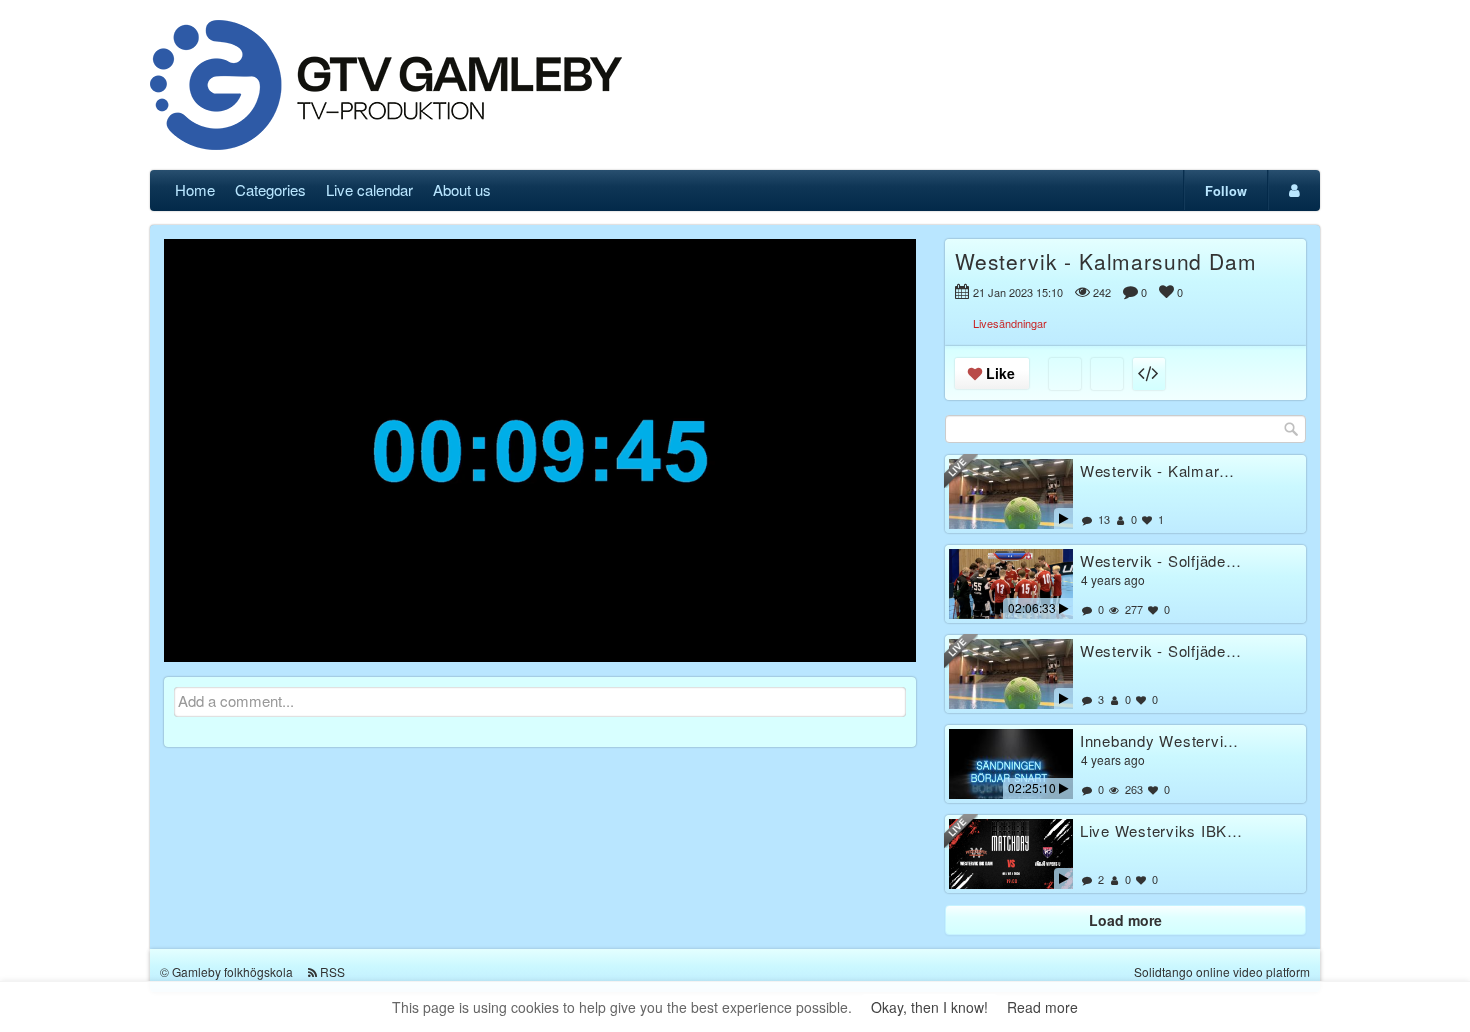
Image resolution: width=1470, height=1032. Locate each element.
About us (462, 189)
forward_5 (664, 435)
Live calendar (369, 189)
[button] (192, 638)
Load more (1125, 920)
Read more (1042, 1007)
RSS (332, 971)
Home (195, 189)
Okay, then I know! (929, 1007)
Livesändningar (1010, 323)
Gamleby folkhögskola (232, 971)
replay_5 (416, 435)
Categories (270, 189)
